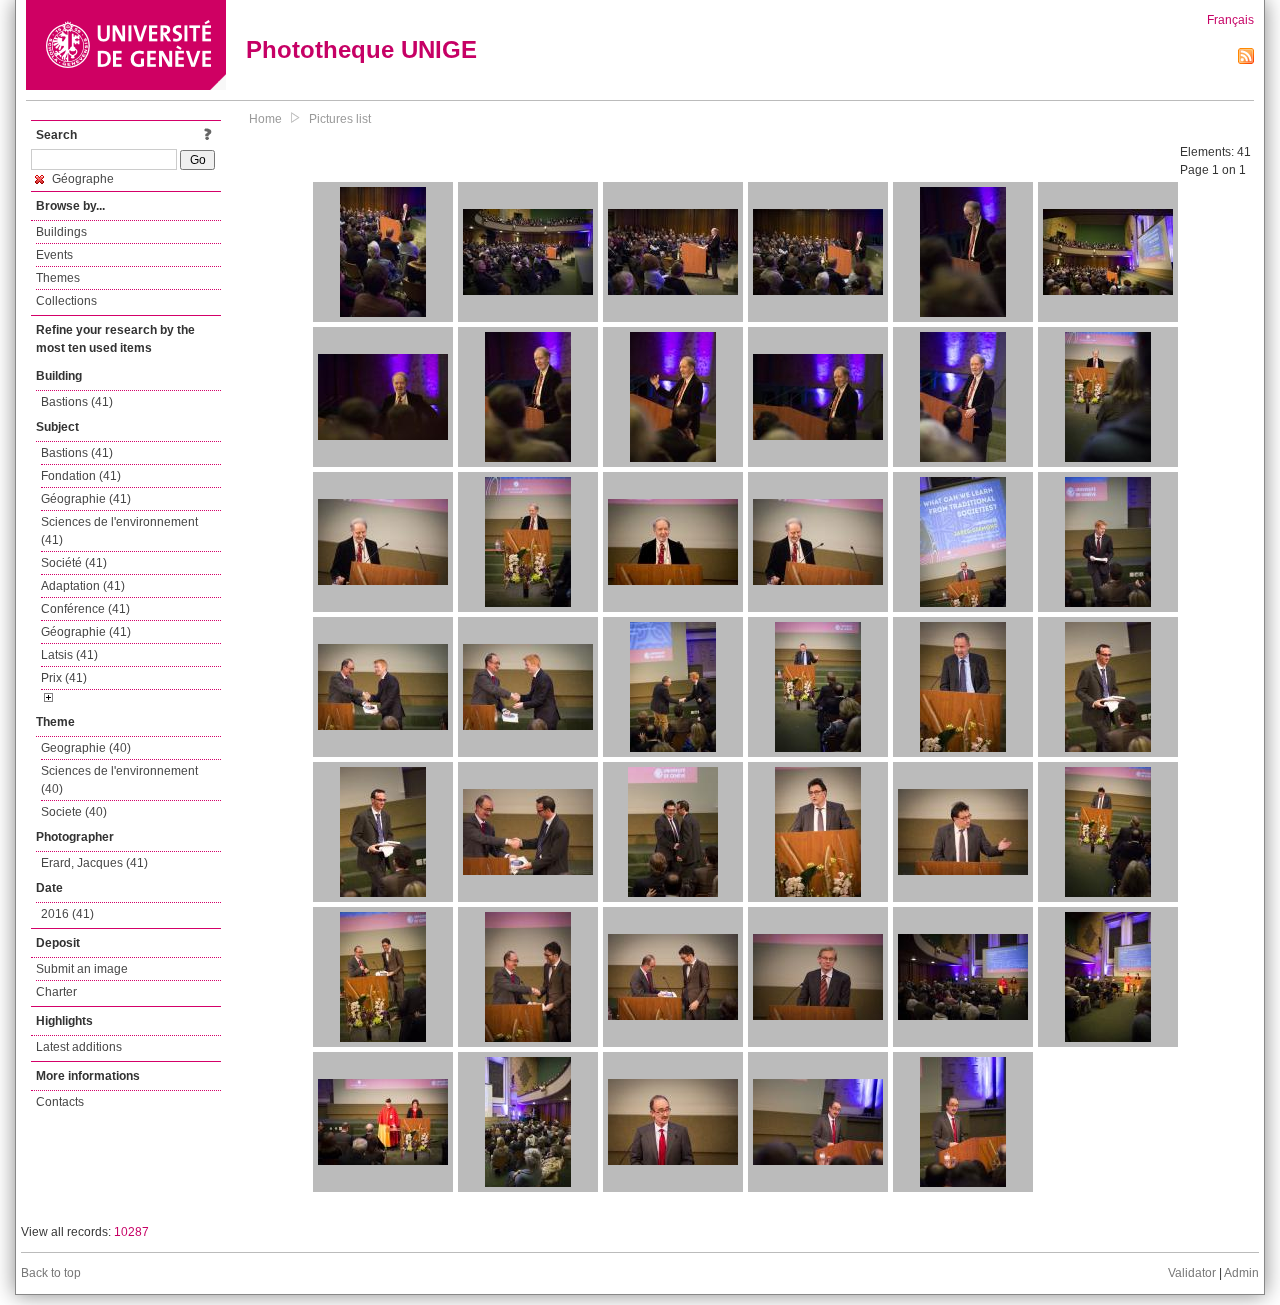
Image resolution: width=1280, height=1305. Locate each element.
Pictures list (340, 119)
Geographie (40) (86, 748)
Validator (1192, 1273)
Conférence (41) (85, 609)
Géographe (81, 179)
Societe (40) (74, 812)
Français (1230, 20)
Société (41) (74, 563)
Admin (1241, 1273)
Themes (58, 278)
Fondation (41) (81, 476)
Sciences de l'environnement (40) (119, 780)
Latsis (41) (69, 655)
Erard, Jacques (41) (94, 863)
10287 (131, 1232)
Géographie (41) (86, 499)
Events (54, 255)
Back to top (51, 1273)
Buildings (61, 232)
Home (265, 119)
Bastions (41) (77, 402)
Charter (56, 992)
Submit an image (82, 969)
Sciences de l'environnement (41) (119, 531)
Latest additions (79, 1047)
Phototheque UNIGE (361, 49)
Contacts (60, 1102)
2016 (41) (67, 914)
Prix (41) (64, 678)
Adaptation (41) (83, 586)
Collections (66, 301)
